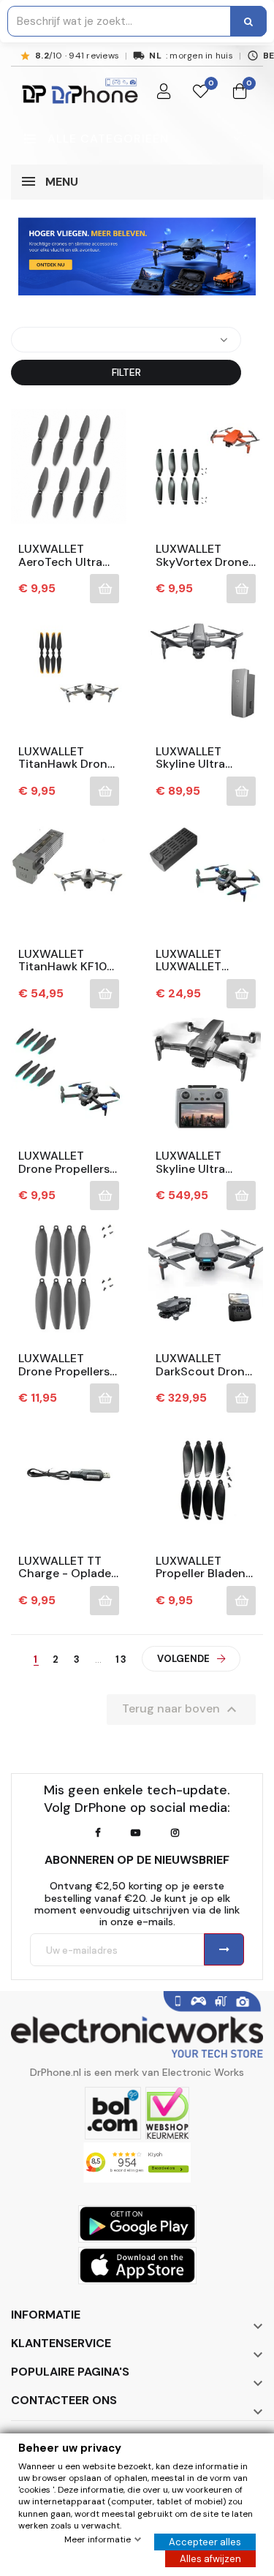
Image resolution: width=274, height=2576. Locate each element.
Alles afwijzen (210, 2559)
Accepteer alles (205, 2542)
